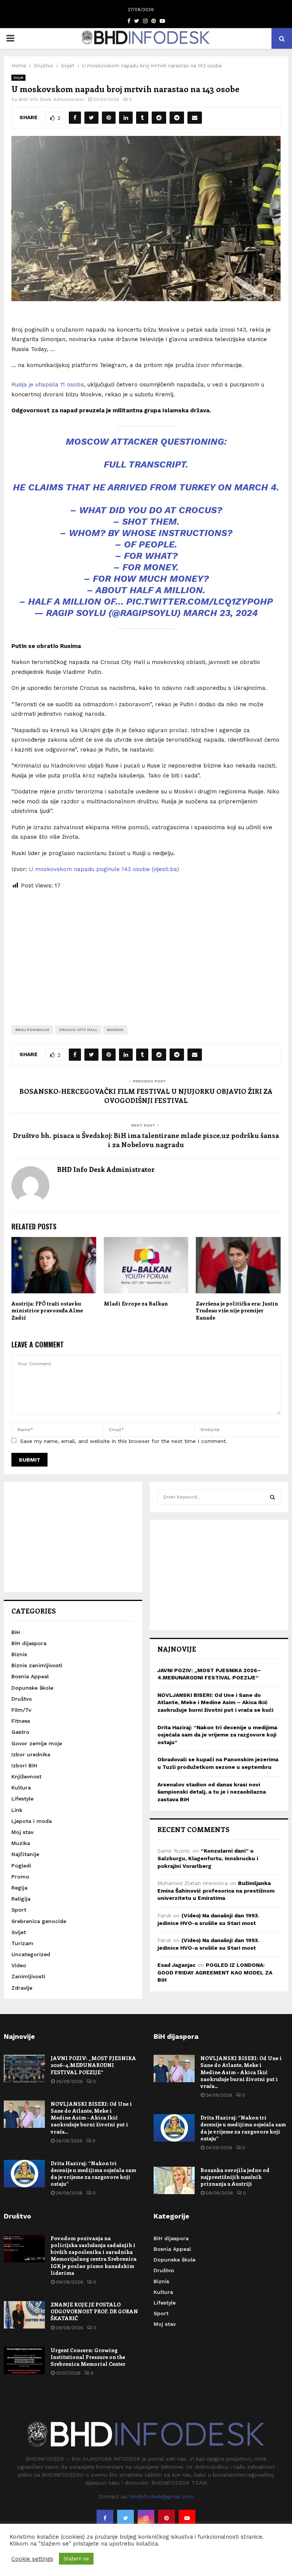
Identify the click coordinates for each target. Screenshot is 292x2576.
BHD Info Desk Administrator (52, 99)
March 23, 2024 (221, 613)
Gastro (20, 1732)
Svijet (18, 77)
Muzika (21, 1843)
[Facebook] (105, 2518)
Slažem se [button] (76, 2559)
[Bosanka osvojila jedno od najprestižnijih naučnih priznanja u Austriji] (174, 2180)
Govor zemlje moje (37, 1743)
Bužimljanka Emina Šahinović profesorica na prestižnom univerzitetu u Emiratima (216, 1891)
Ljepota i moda (32, 1821)
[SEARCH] (272, 1497)
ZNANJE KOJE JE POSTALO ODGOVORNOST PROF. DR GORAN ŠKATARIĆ (94, 2311)
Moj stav (22, 1832)
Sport (19, 1910)
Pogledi (21, 1866)
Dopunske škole (32, 1688)
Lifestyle (22, 1799)
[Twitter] (125, 2518)
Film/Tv (21, 1710)
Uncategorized (31, 1954)
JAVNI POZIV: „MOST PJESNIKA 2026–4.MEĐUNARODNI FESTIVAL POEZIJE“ (93, 2065)
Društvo (22, 1699)
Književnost (26, 1776)
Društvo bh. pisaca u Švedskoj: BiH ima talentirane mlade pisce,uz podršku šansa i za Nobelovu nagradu (146, 1140)
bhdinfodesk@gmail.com (162, 2496)
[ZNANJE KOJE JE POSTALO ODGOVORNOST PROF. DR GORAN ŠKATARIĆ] (24, 2315)
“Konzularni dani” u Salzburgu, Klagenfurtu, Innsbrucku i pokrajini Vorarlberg (208, 1858)
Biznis (19, 1654)
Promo (20, 1877)
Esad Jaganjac (176, 1965)
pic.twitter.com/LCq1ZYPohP (200, 602)
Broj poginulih (32, 1030)
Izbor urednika (31, 1754)
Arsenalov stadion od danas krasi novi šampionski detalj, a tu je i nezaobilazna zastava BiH (212, 1792)
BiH (16, 1632)
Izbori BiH (24, 1765)
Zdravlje (22, 1988)
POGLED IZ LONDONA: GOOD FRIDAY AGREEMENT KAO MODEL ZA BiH (215, 1972)
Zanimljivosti (28, 1976)
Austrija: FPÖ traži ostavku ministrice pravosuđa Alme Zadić (47, 1310)
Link (17, 1810)
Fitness (21, 1721)
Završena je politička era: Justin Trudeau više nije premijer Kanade (237, 1310)
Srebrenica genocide (39, 1921)
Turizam (22, 1943)
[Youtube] (187, 2518)
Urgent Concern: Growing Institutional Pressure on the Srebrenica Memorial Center (88, 2357)
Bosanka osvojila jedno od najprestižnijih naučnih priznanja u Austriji (235, 2177)
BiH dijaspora (29, 1643)
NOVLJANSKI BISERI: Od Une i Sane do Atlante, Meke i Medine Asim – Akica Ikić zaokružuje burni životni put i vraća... (91, 2118)
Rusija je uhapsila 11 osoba (48, 385)
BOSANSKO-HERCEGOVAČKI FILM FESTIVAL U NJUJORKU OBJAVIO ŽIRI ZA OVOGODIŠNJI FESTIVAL (146, 1096)
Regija (19, 1888)
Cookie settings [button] (32, 2559)
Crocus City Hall (78, 1030)
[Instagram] (146, 2518)
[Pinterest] (167, 2518)
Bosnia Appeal (30, 1676)
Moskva (115, 1030)
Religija (21, 1899)
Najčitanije (25, 1854)
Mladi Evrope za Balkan (136, 1303)
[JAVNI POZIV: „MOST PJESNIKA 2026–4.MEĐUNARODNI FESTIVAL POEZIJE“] (24, 2068)
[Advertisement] (146, 951)
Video (19, 1965)
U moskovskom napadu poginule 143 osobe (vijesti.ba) (104, 869)
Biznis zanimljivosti (37, 1665)
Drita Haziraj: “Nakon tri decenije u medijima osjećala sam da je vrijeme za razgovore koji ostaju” (217, 1735)
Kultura (21, 1788)
